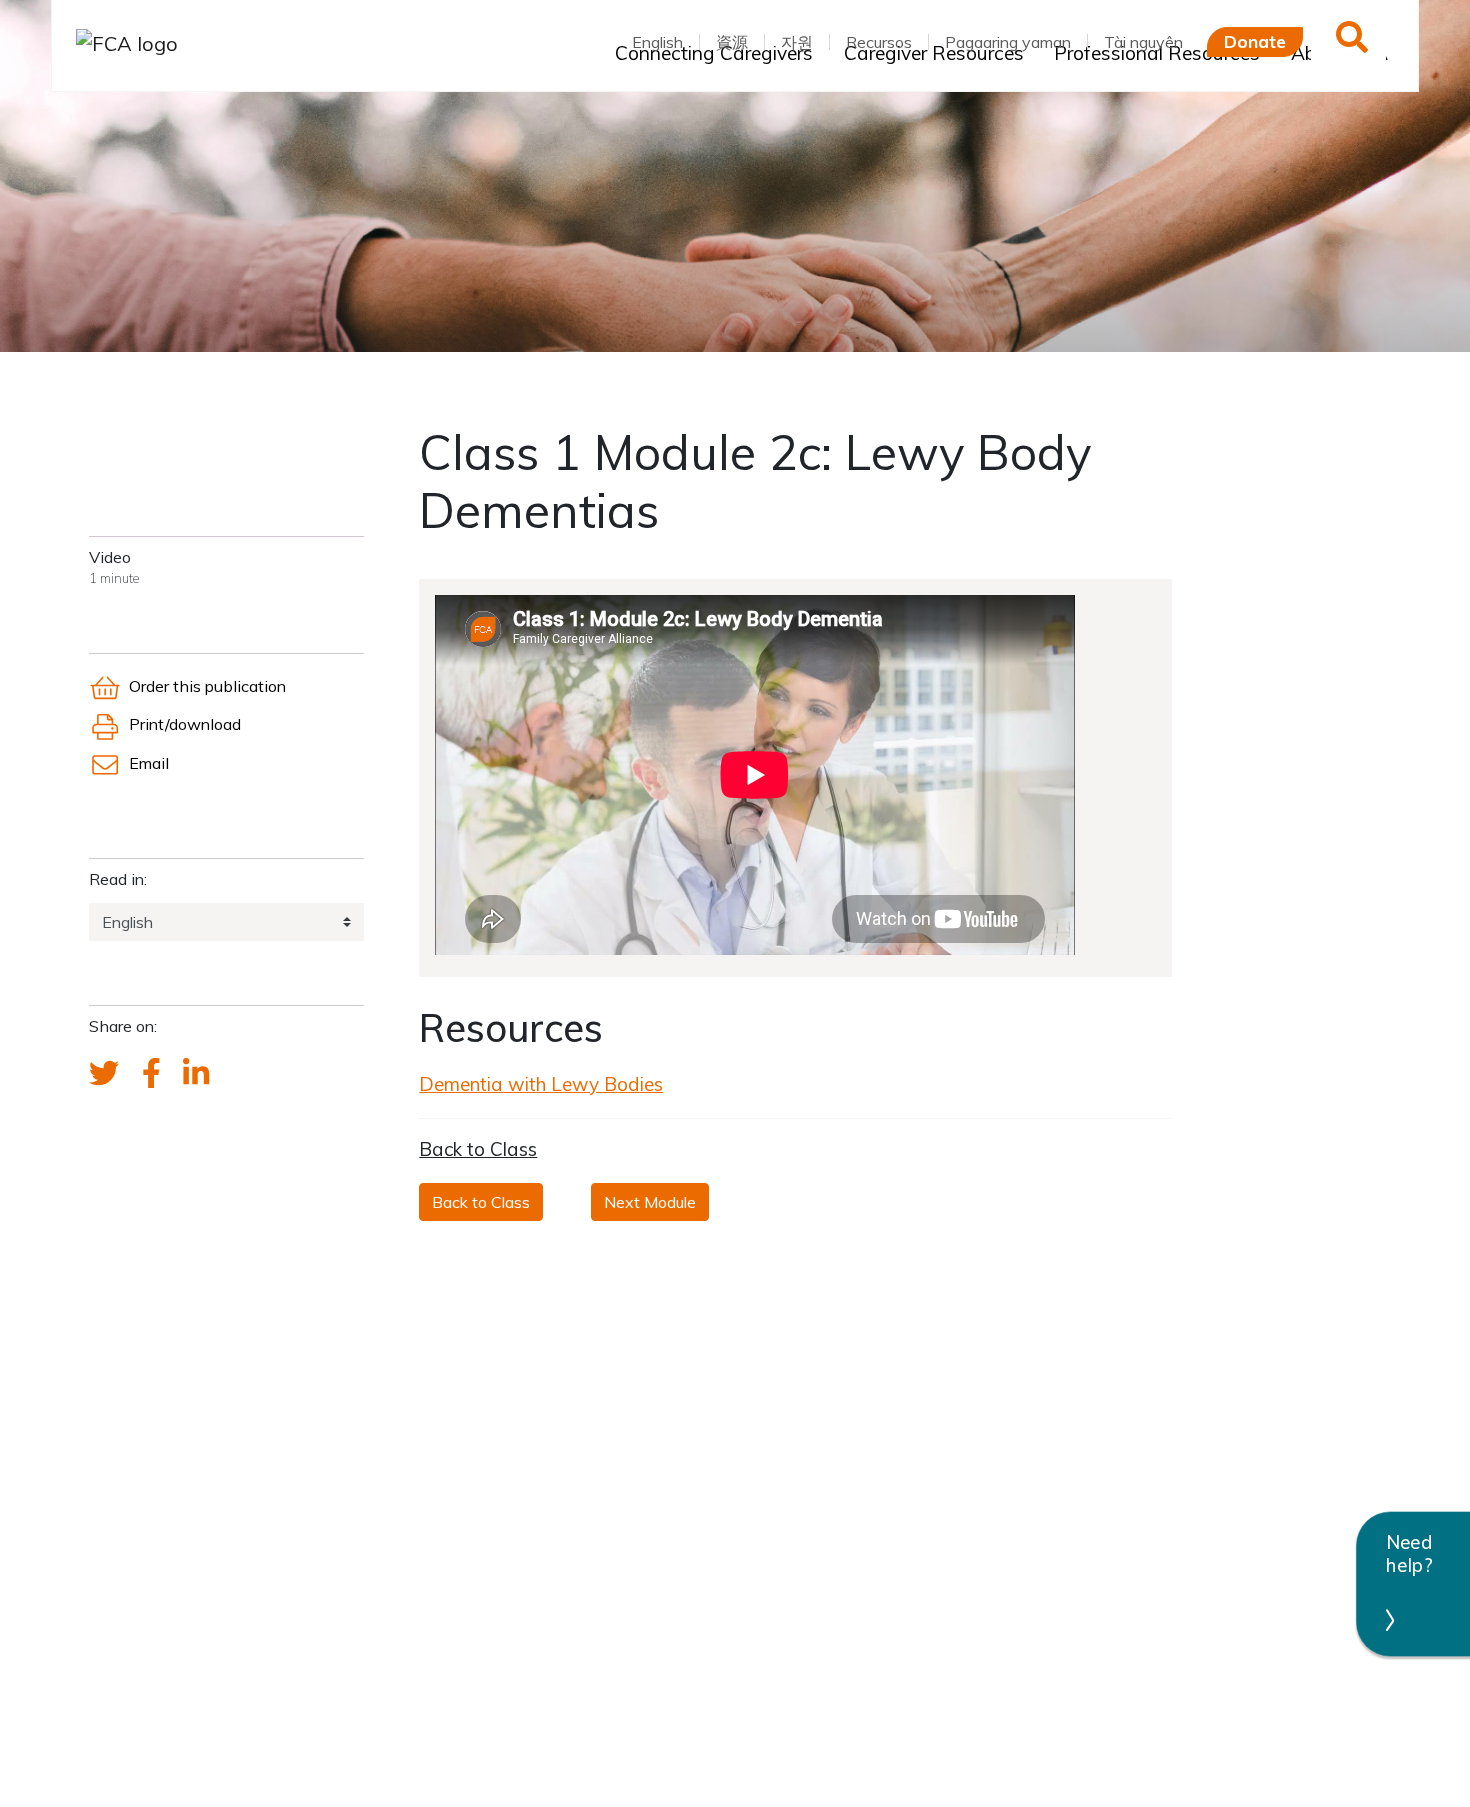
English (657, 42)
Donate (1255, 41)
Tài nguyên (1143, 42)
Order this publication (207, 686)
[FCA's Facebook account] (151, 1074)
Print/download (185, 724)
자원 (797, 42)
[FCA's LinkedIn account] (196, 1074)
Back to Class (478, 1149)
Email (149, 763)
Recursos (879, 42)
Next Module (650, 1202)
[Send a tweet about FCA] (104, 1074)
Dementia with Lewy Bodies (541, 1084)
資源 (732, 42)
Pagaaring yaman (1008, 42)
